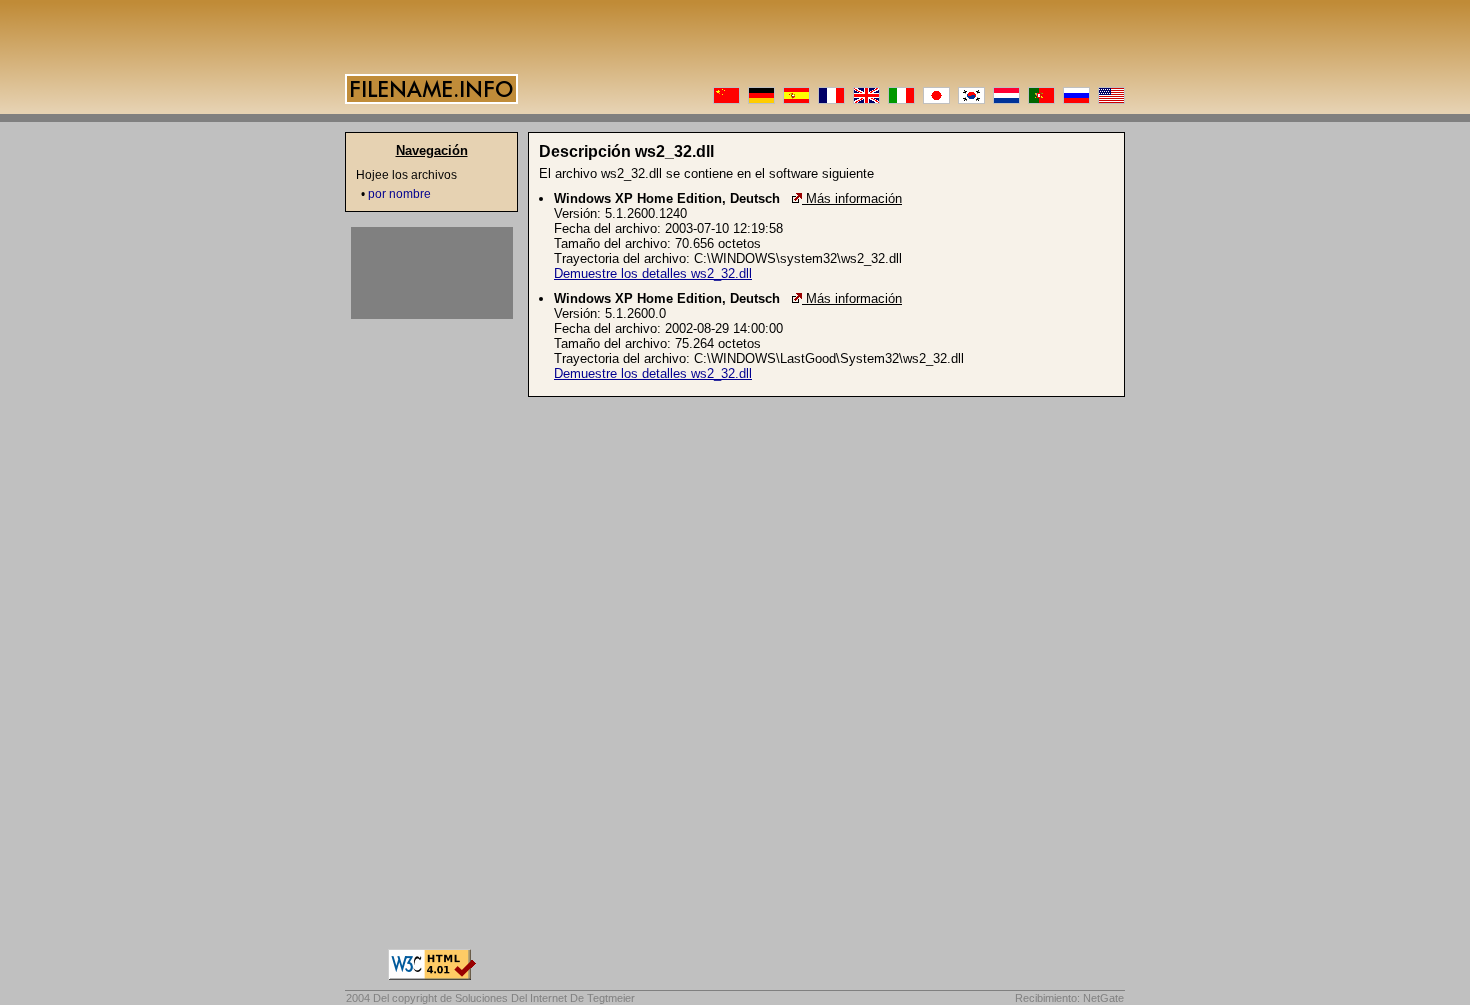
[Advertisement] (432, 273)
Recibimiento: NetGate (1069, 998)
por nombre (399, 194)
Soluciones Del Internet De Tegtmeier (545, 998)
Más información (854, 198)
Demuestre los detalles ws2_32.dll (653, 273)
